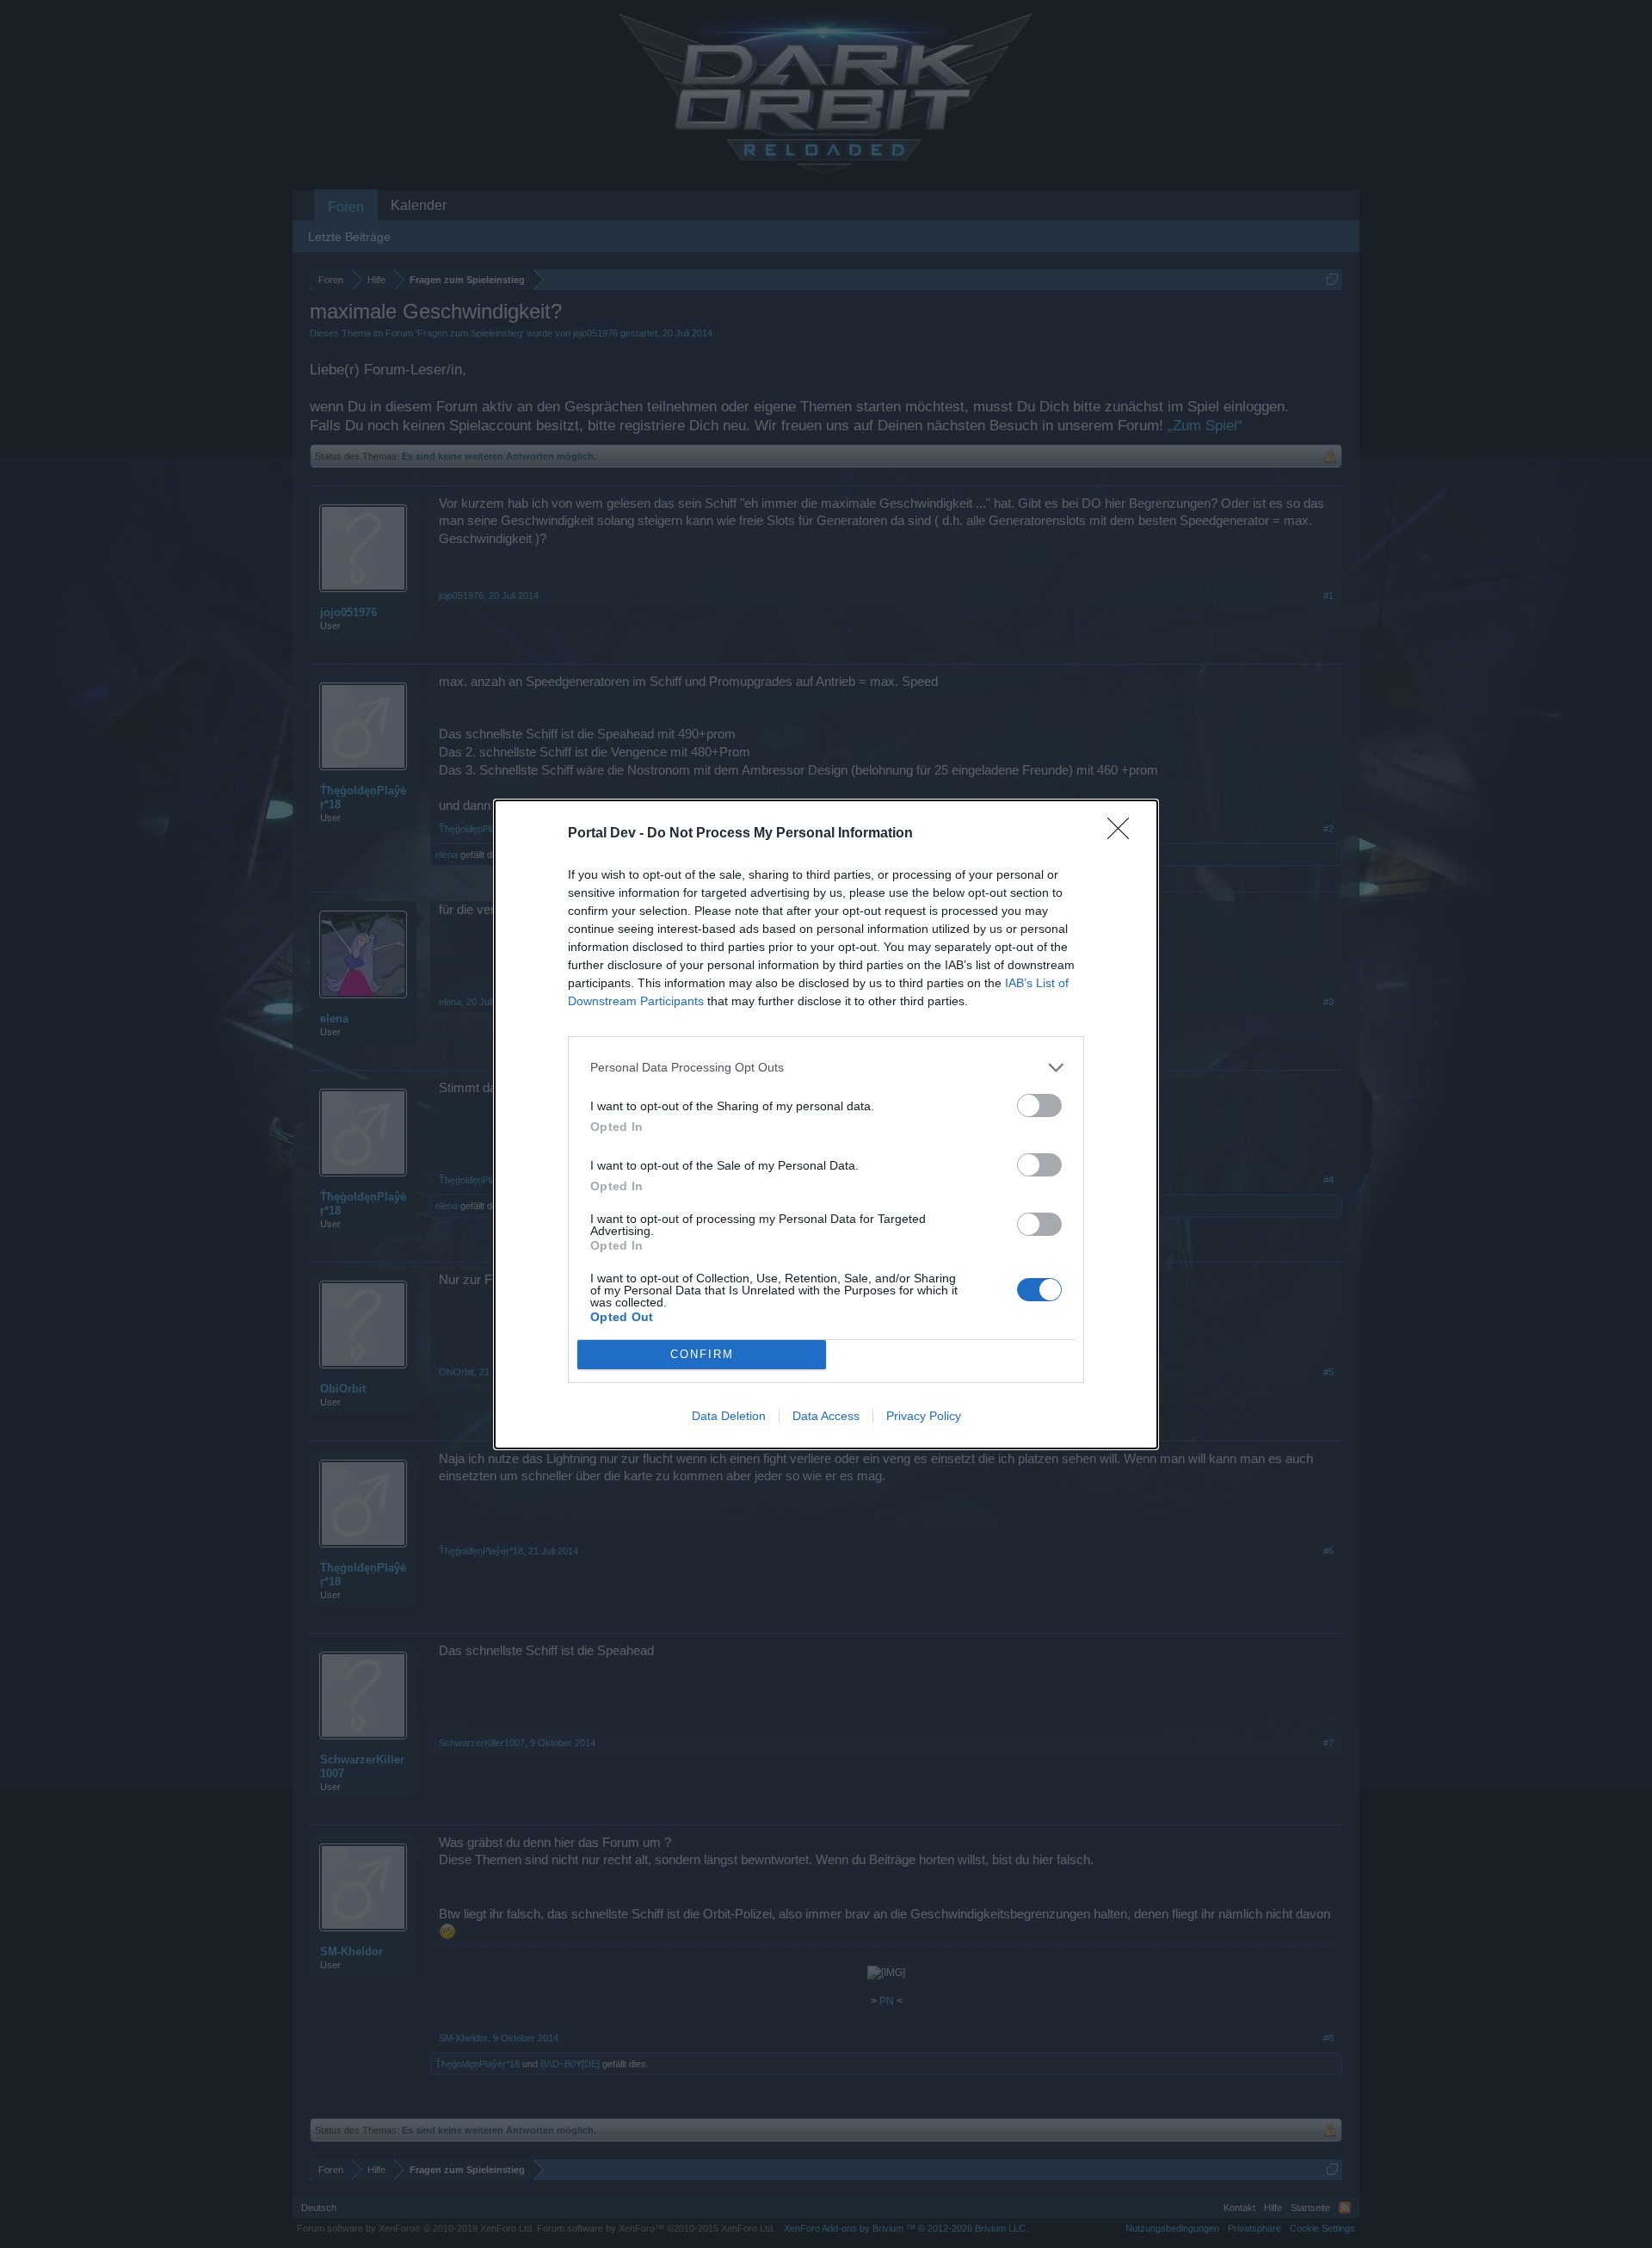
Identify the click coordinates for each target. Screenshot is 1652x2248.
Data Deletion (729, 1416)
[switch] (1039, 1105)
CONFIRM (702, 1354)
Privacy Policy (924, 1416)
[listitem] (826, 1068)
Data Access (826, 1416)
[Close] (1124, 834)
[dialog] (826, 1124)
